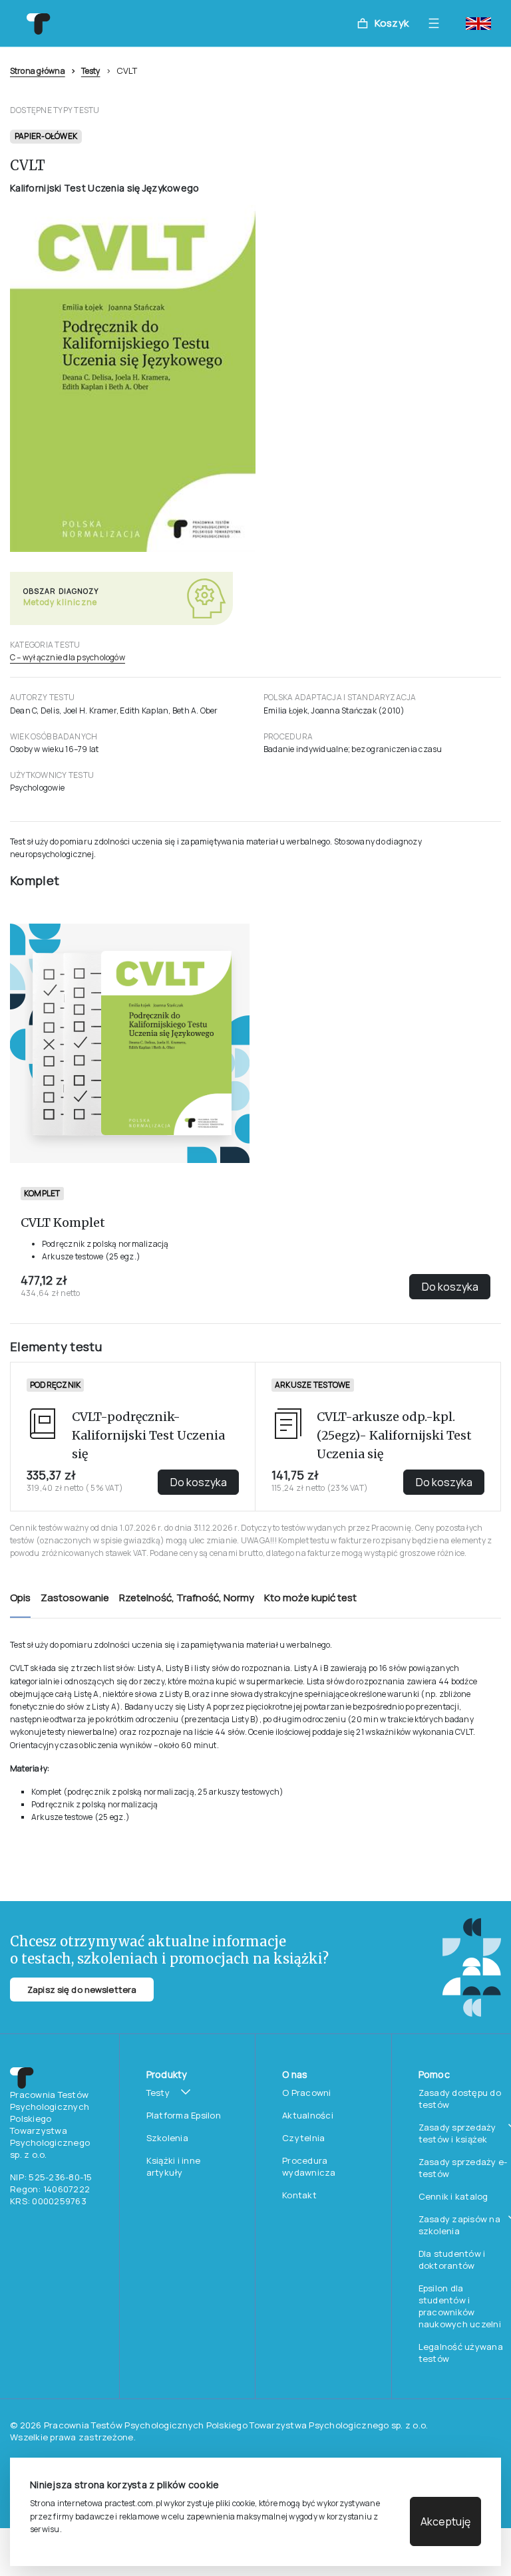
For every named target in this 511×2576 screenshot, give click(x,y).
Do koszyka (450, 1287)
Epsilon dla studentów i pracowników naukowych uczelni (460, 2306)
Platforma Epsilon (184, 2115)
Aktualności (308, 2115)
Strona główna (38, 71)
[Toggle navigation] (437, 23)
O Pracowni (307, 2093)
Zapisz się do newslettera (82, 1990)
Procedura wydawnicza (309, 2166)
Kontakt (299, 2195)
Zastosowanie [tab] (75, 1598)
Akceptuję (445, 2521)
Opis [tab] (20, 1598)
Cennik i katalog (453, 2196)
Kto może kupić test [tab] (310, 1598)
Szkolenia (167, 2138)
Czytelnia (303, 2138)
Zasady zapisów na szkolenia (459, 2225)
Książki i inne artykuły (174, 2166)
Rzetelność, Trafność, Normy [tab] (187, 1598)
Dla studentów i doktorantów (452, 2259)
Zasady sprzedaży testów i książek (457, 2133)
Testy (91, 71)
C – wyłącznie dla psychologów (68, 657)
